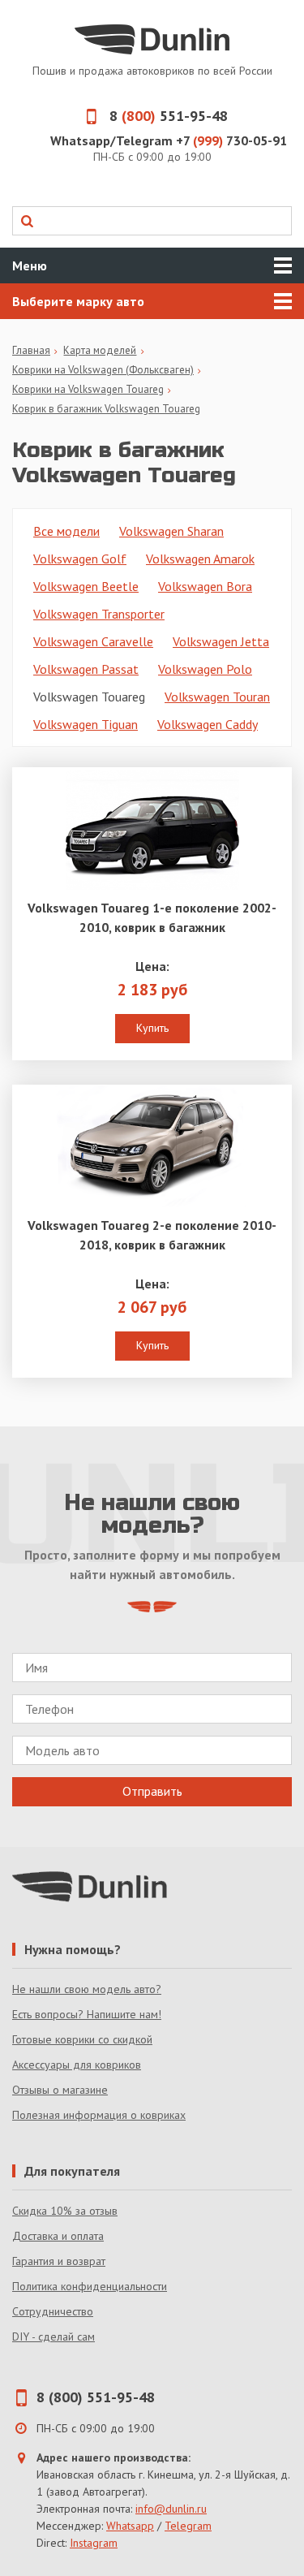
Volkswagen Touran (217, 697)
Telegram (188, 2526)
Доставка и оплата (58, 2236)
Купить (152, 1028)
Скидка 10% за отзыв (65, 2211)
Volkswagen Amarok (200, 559)
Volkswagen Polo (205, 669)
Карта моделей (100, 350)
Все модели (66, 531)
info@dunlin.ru (171, 2509)
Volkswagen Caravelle (93, 641)
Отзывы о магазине (60, 2090)
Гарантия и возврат (59, 2261)
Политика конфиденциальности (90, 2286)
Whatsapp (130, 2526)
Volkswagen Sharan (171, 531)
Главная (31, 350)
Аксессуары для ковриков (77, 2065)
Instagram (94, 2543)
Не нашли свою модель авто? (87, 1989)
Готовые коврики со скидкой (82, 2039)
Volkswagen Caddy (208, 724)
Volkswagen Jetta (221, 641)
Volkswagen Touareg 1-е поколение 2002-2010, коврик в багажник (152, 917)
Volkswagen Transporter (99, 614)
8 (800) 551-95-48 (96, 2397)
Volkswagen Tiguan (86, 724)
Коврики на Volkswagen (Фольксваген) (103, 370)
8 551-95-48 (169, 116)
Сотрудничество (53, 2311)
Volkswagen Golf (80, 559)
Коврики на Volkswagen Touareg (88, 389)
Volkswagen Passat (86, 669)
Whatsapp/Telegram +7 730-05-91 (169, 140)
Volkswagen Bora (205, 586)
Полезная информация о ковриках (99, 2115)
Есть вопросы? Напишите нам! (87, 2014)
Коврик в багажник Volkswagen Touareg (106, 409)
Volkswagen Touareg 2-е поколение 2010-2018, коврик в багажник (152, 1235)
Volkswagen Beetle (86, 586)
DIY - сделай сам (54, 2337)
